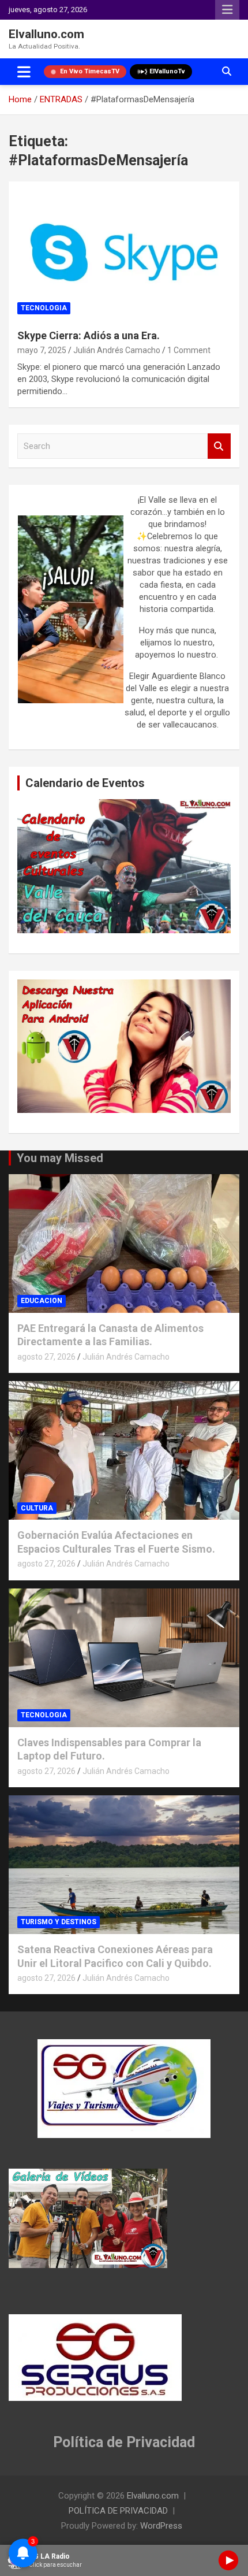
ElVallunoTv (167, 71)
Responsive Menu (227, 10)
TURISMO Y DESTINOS (59, 1922)
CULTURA (37, 1508)
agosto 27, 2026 (46, 1357)
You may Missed (60, 1158)
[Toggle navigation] (24, 72)
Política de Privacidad (124, 2442)
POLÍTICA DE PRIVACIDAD (118, 2511)
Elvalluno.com (46, 34)
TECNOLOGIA (44, 308)
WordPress (161, 2526)
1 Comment (189, 350)
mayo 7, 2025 (42, 350)
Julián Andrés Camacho (117, 350)
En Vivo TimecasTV (90, 71)
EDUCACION (42, 1301)
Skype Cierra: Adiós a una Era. (89, 335)
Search (219, 446)
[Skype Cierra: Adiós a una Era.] (124, 250)
